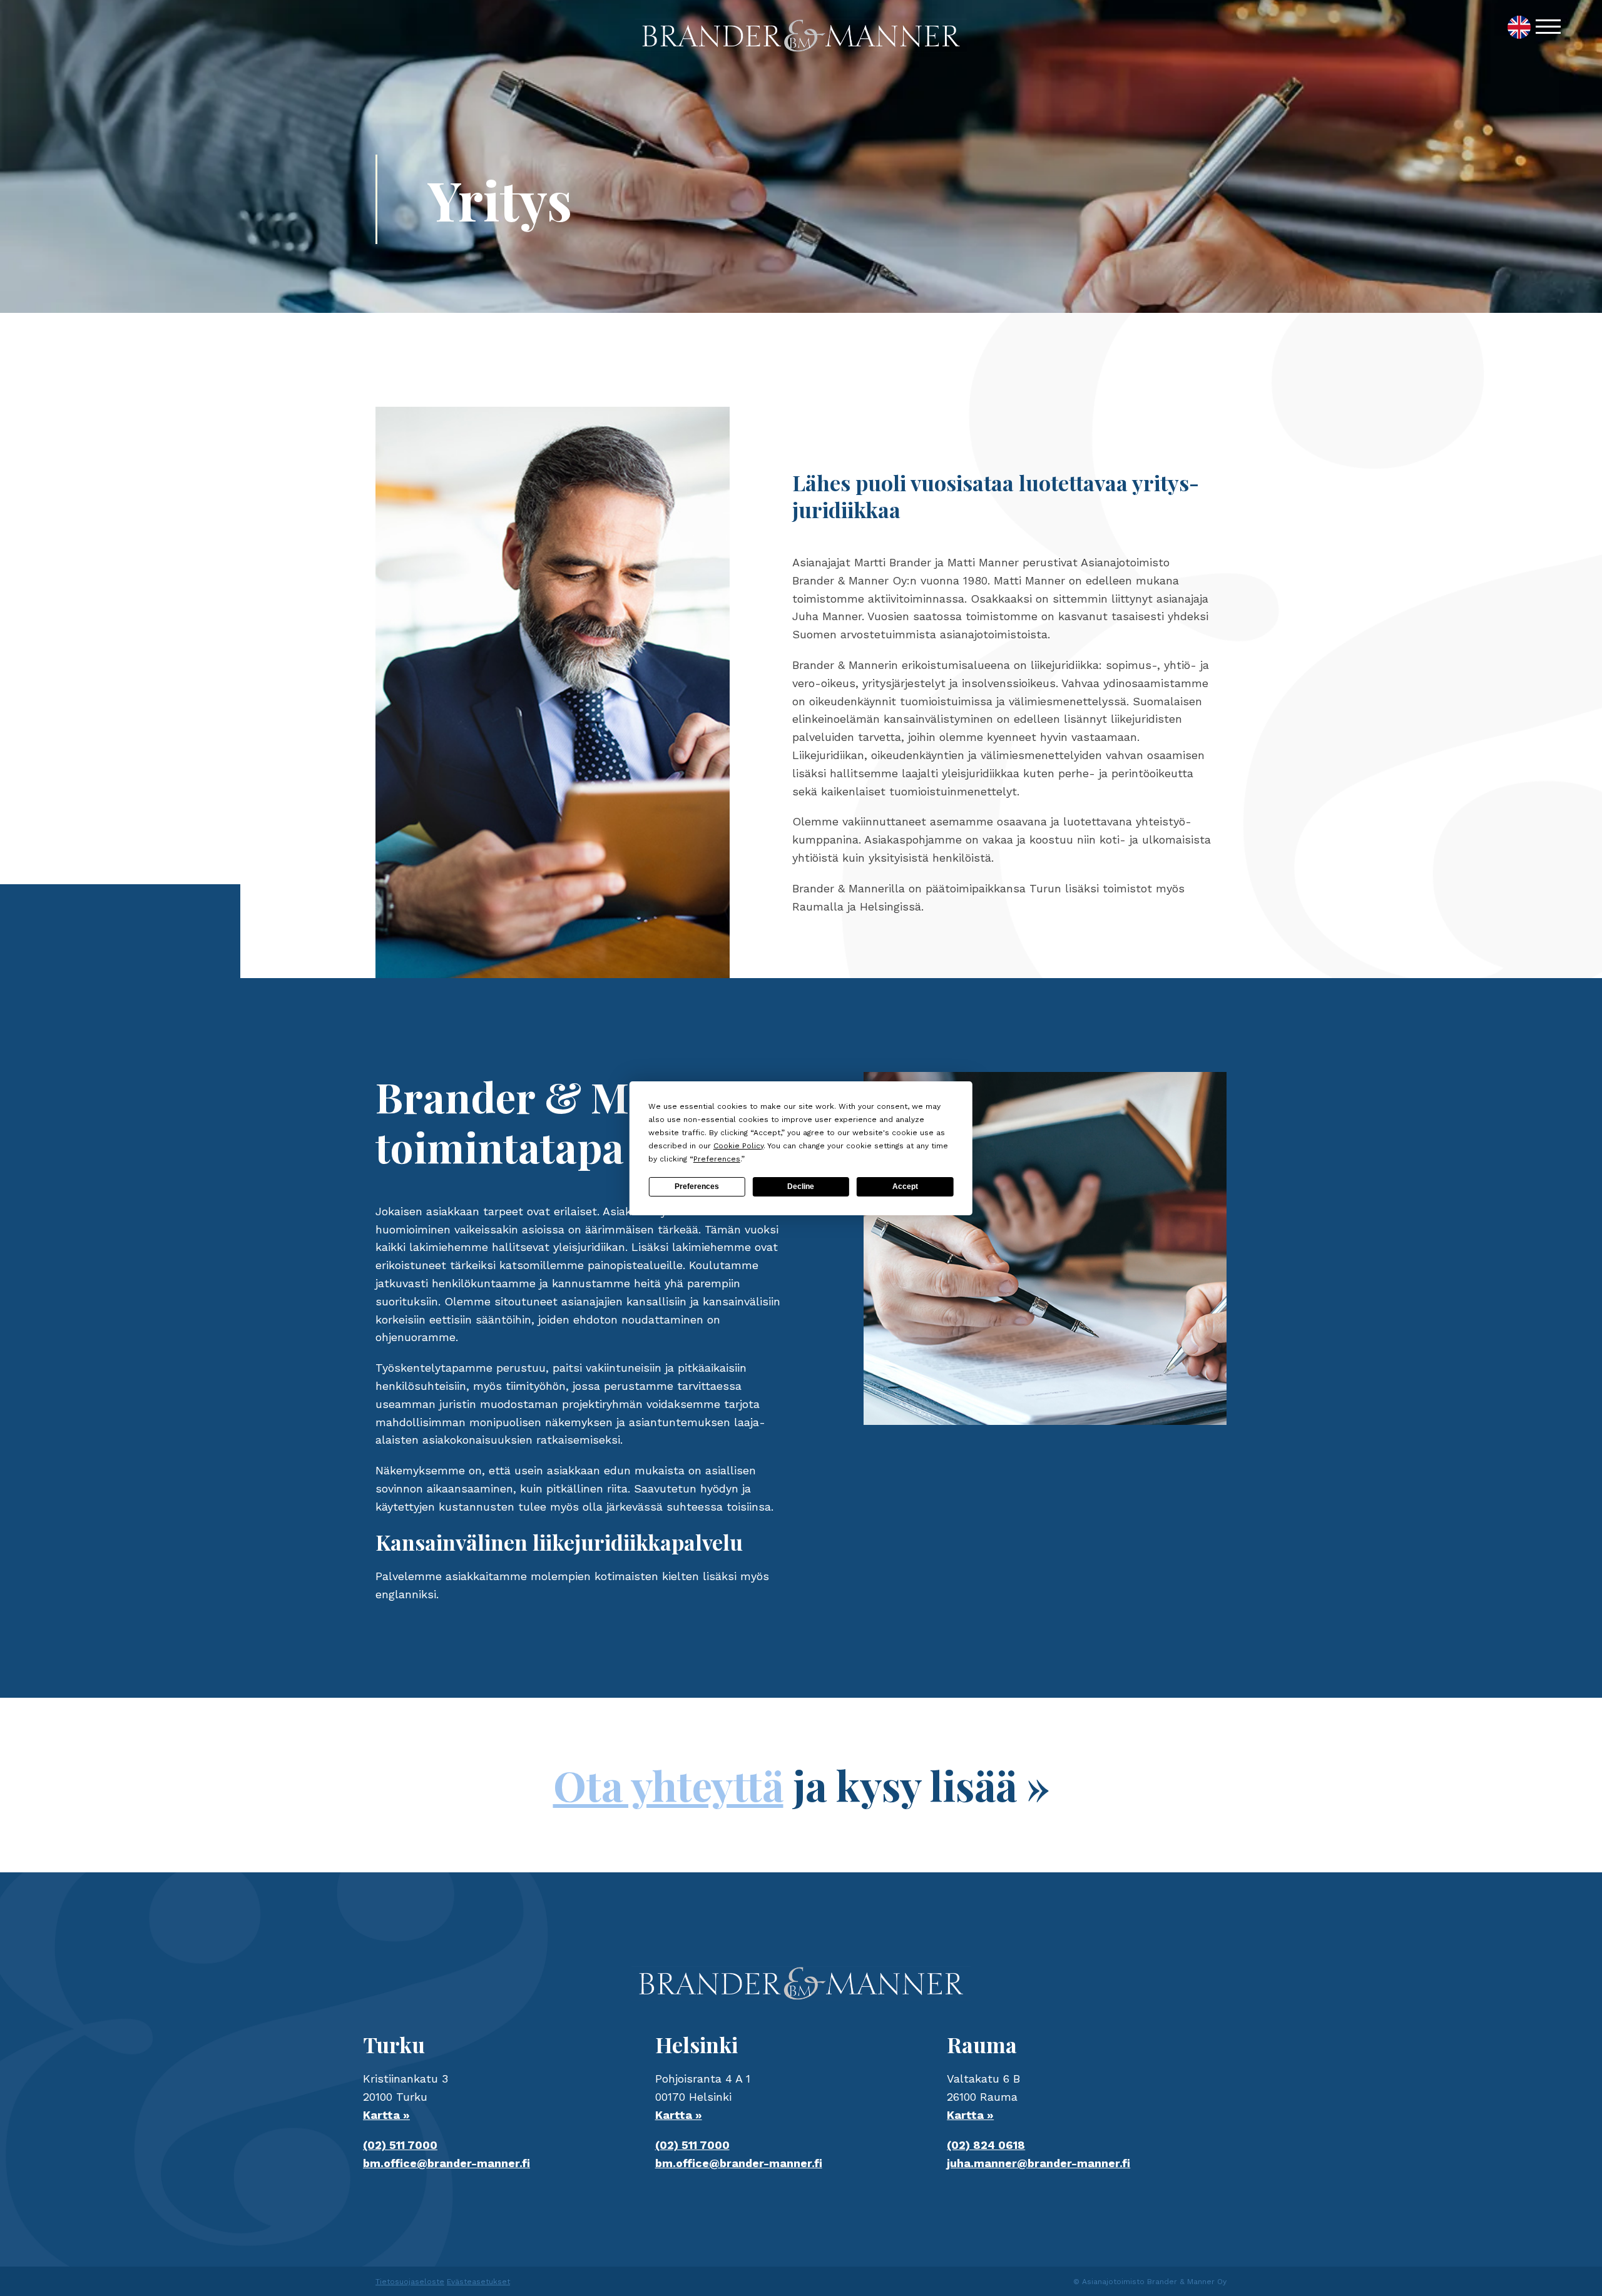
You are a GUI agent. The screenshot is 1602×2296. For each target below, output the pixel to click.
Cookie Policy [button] (738, 1146)
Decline (801, 1186)
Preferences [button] (717, 1159)
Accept (905, 1186)
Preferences (697, 1186)
